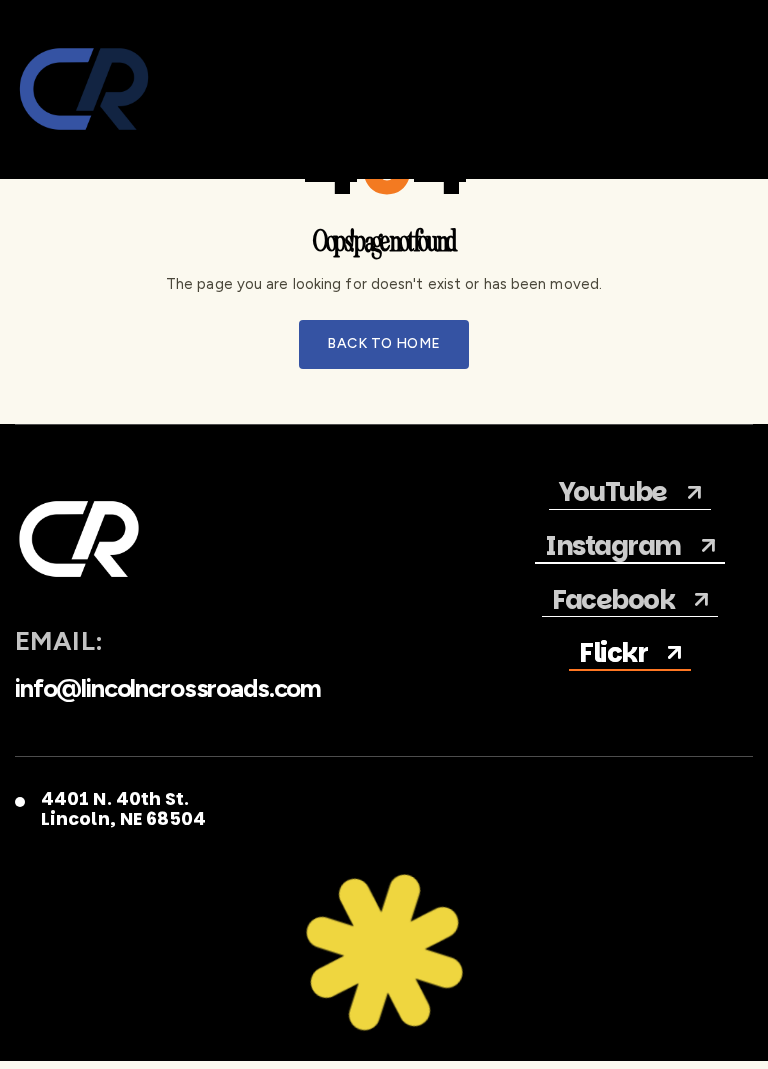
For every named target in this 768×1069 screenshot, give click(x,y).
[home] (84, 89)
